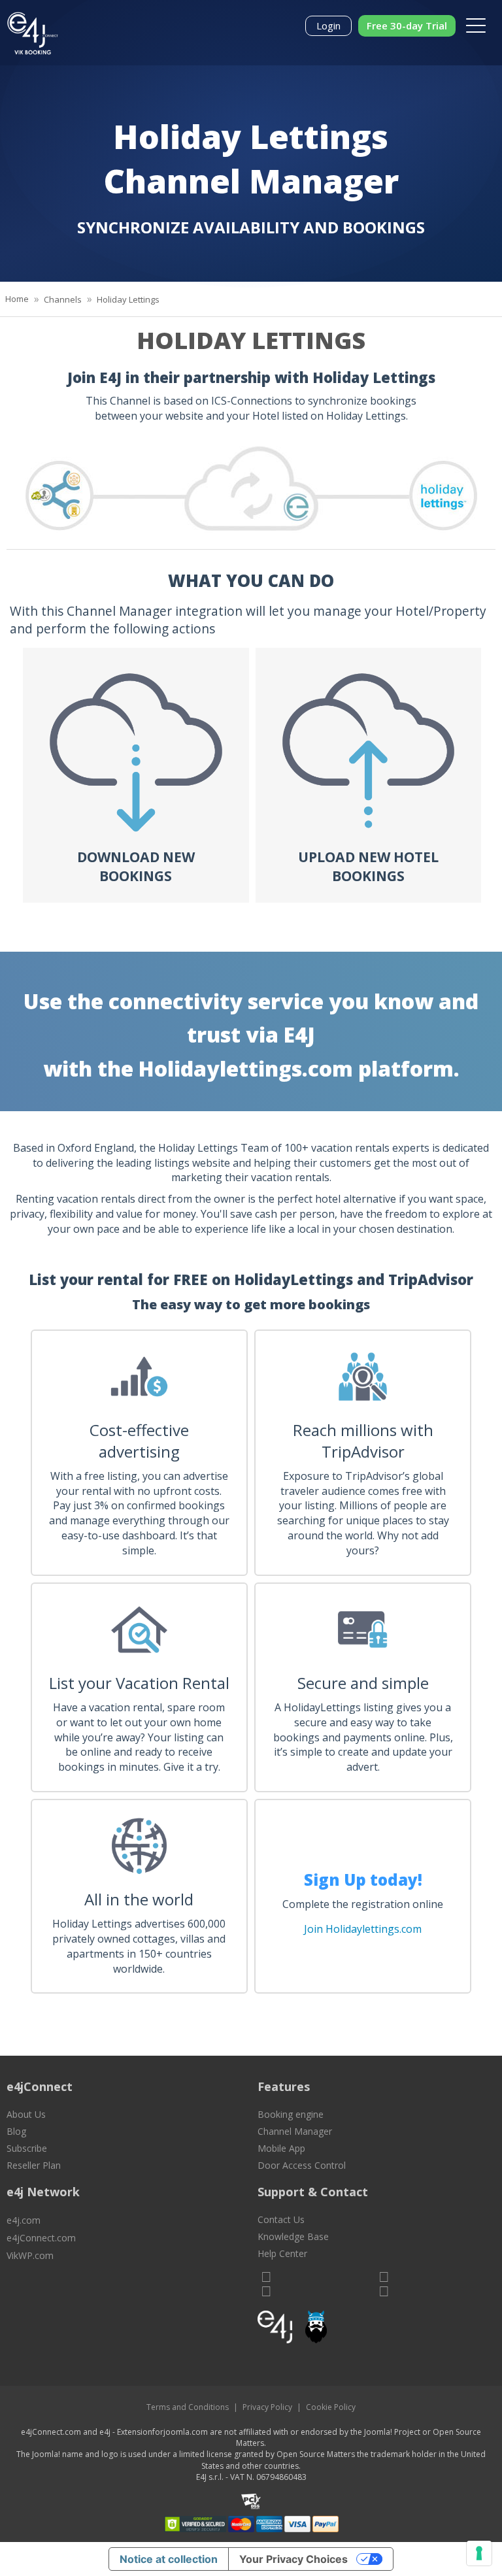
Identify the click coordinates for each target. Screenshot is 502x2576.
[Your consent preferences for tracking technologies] (479, 2553)
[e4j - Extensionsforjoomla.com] (275, 2330)
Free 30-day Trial (407, 25)
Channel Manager (295, 2131)
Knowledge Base (293, 2236)
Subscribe (27, 2148)
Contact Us (281, 2219)
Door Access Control (302, 2165)
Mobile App (281, 2148)
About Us (26, 2114)
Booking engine (291, 2114)
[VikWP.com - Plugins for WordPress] (376, 2327)
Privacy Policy (267, 2407)
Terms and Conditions (188, 2407)
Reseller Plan (34, 2165)
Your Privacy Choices (293, 2559)
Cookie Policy (331, 2407)
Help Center (282, 2253)
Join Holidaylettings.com (363, 1929)
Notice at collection (169, 2559)
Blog (16, 2131)
